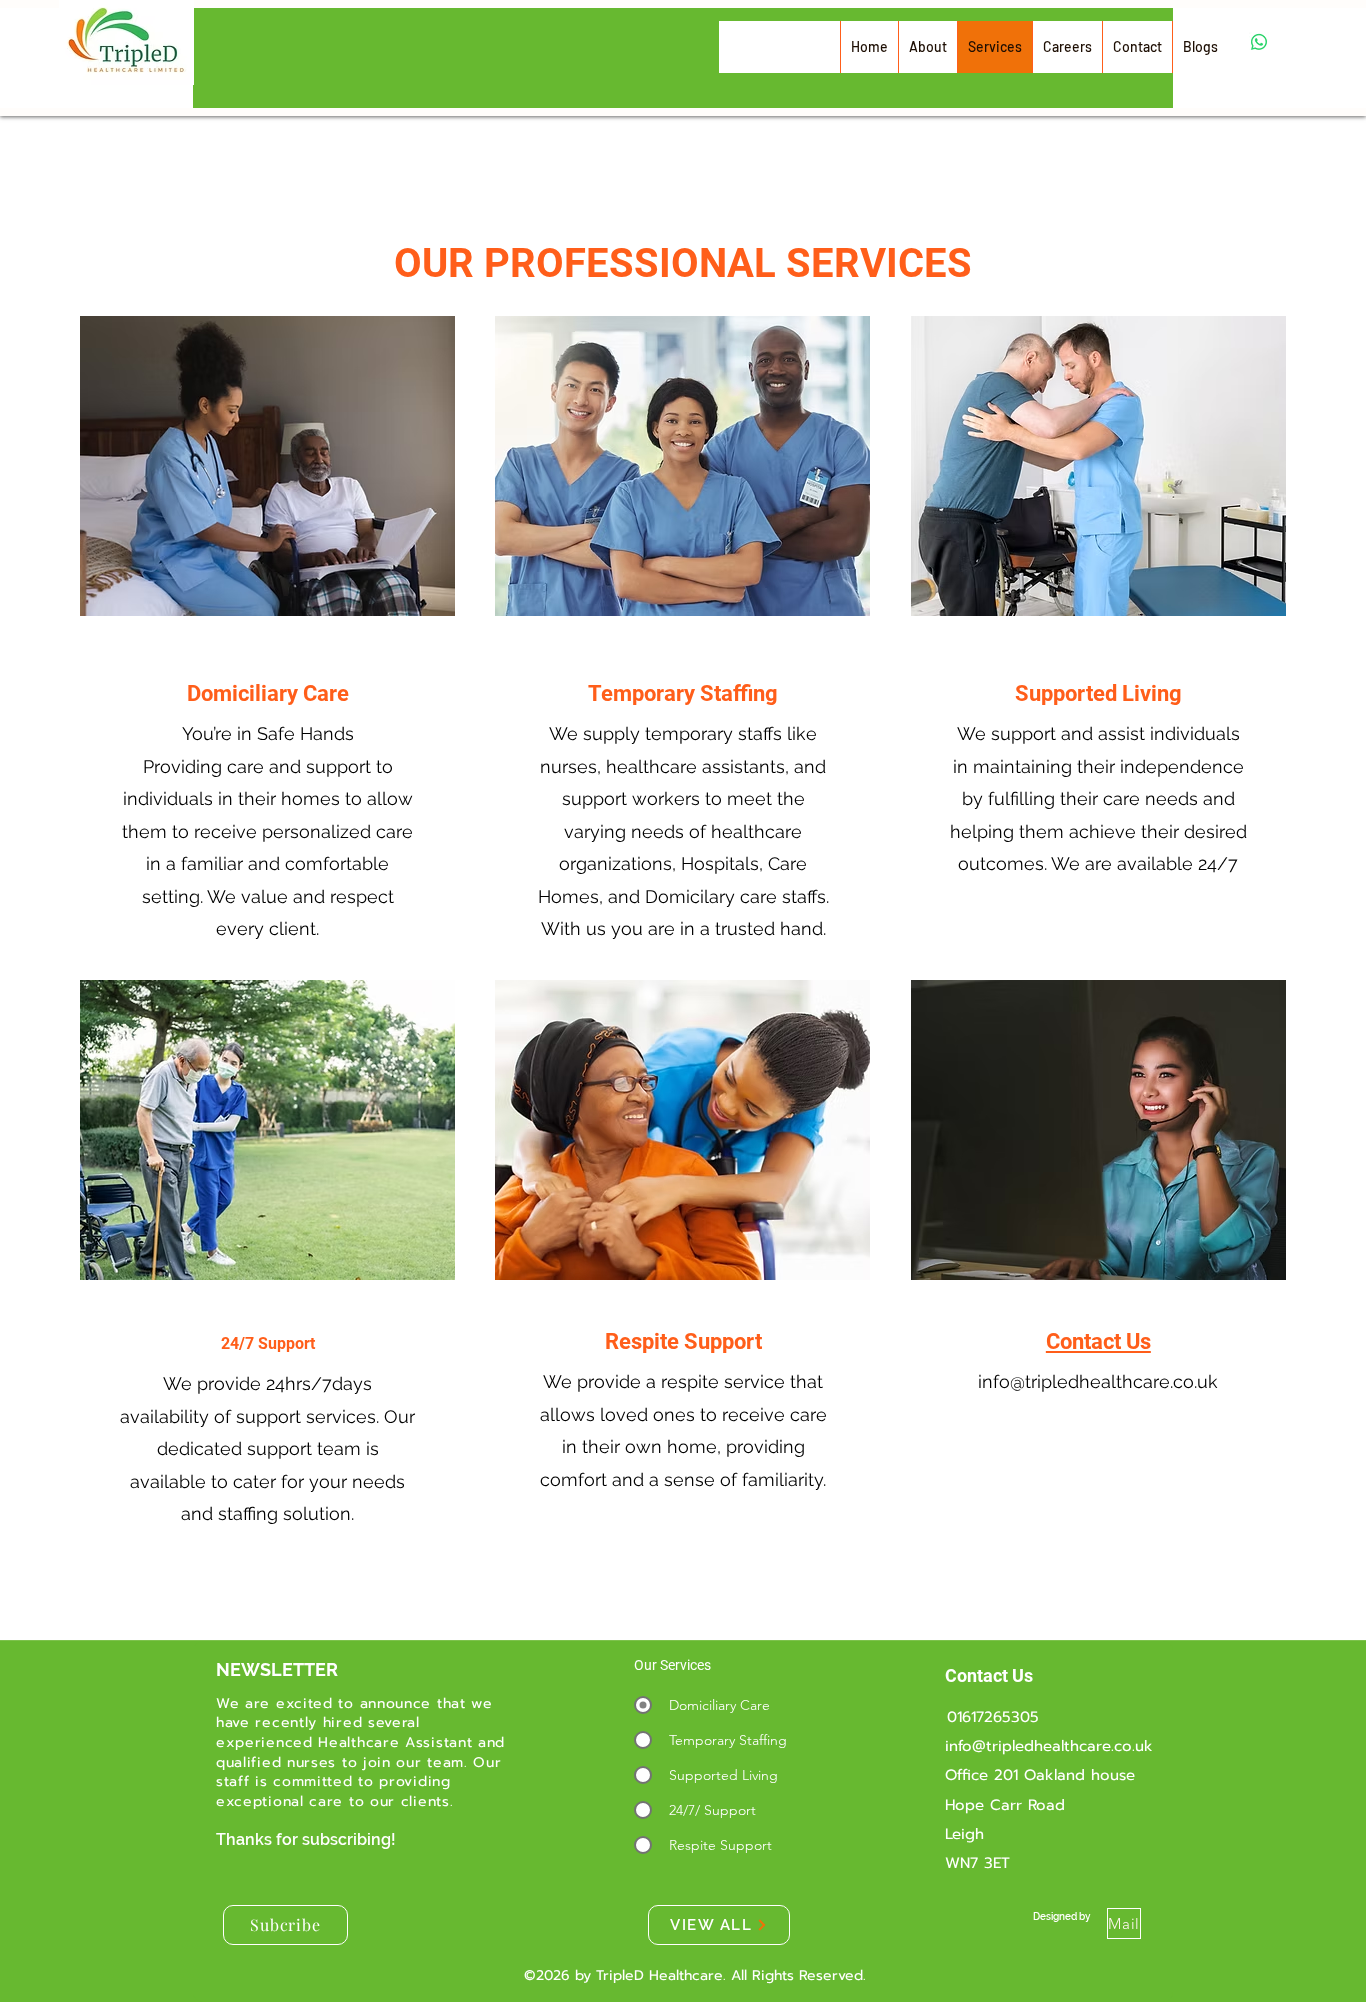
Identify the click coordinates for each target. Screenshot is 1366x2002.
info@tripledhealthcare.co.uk (1098, 1381)
